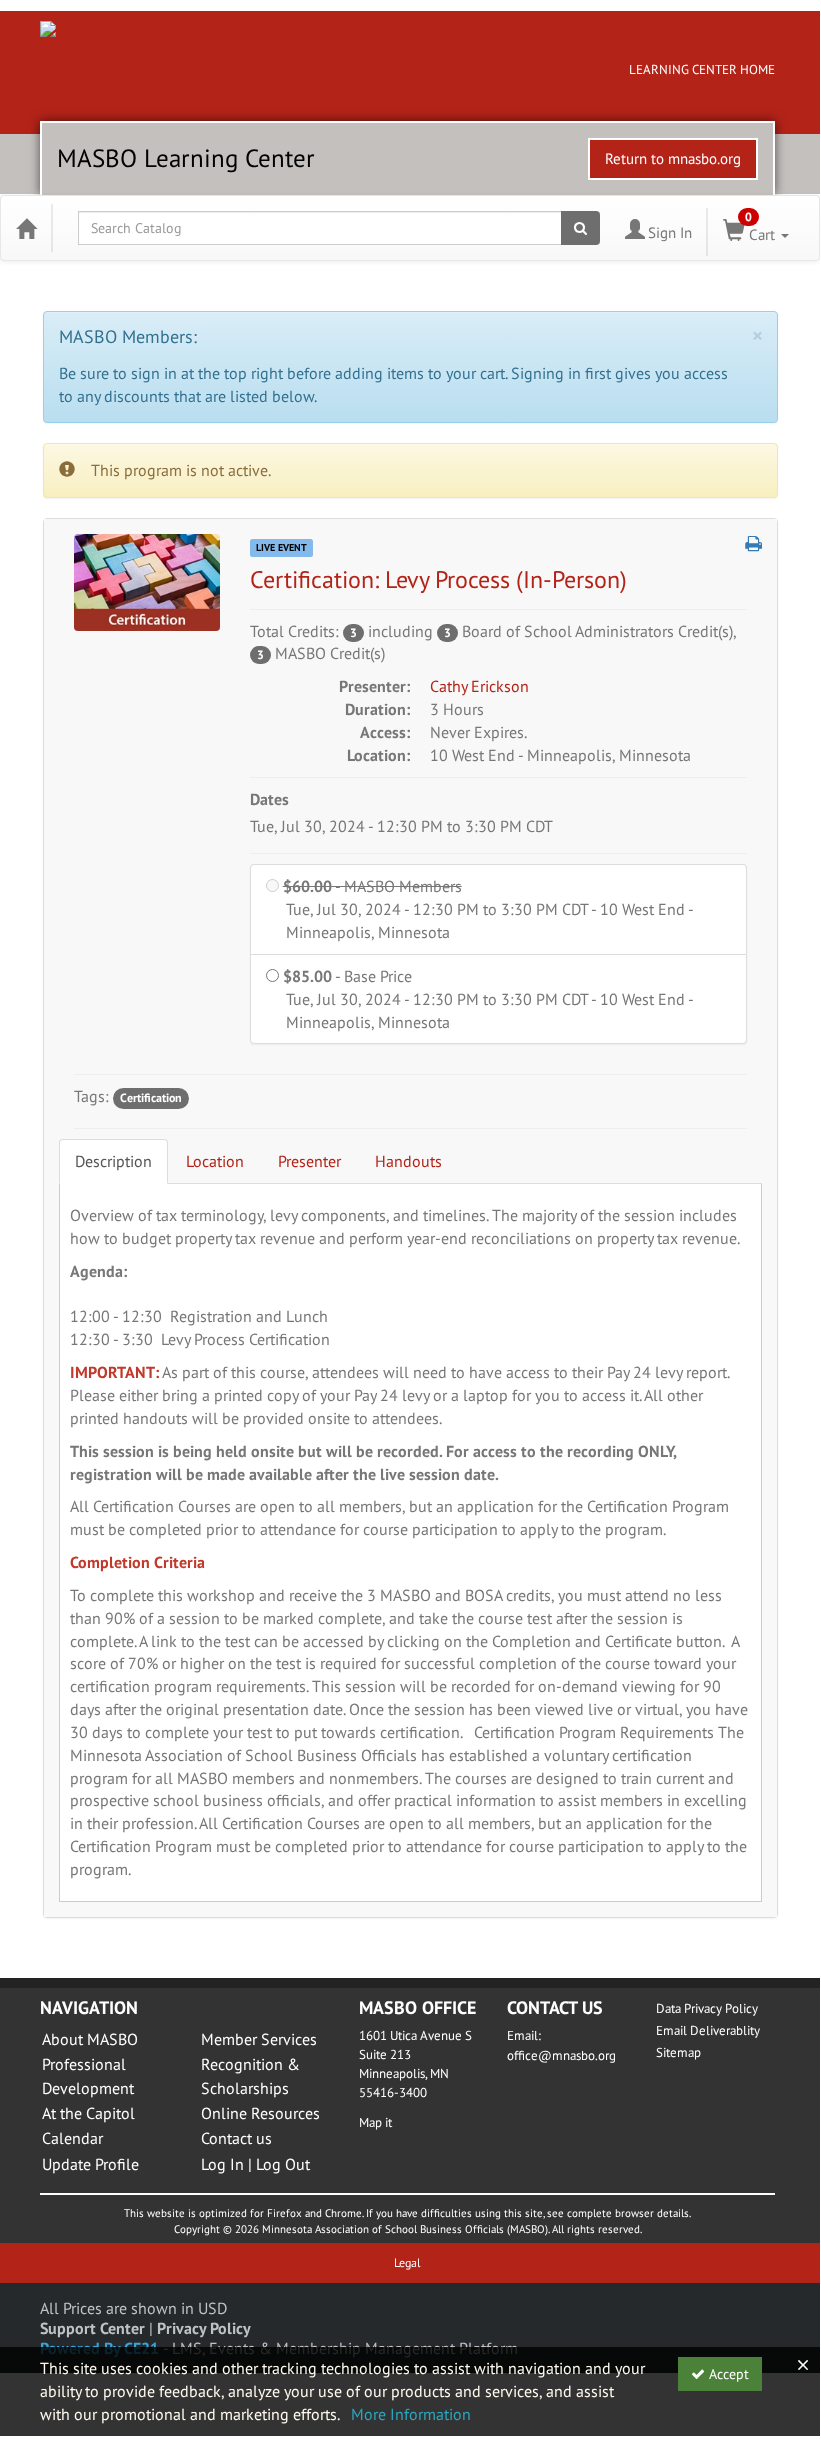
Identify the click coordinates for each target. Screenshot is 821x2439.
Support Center (92, 2328)
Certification (151, 1097)
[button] (753, 544)
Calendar (72, 2138)
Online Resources (260, 2113)
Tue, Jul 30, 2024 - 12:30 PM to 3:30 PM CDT (401, 826)
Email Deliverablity (708, 2030)
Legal (407, 2262)
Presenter (309, 1161)
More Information (411, 2414)
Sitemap (678, 2052)
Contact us (236, 2138)
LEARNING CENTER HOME (702, 69)
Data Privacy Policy (707, 2008)
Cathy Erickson (479, 686)
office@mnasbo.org (561, 2055)
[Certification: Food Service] (147, 581)
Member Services (259, 2039)
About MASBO (90, 2039)
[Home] (26, 228)
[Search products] (580, 228)
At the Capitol (88, 2113)
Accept (727, 2374)
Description (113, 1161)
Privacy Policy (204, 2328)
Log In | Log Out (255, 2164)
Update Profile (90, 2164)
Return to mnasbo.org (673, 158)
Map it (375, 2122)
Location (215, 1161)
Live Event (281, 547)
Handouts (408, 1161)
